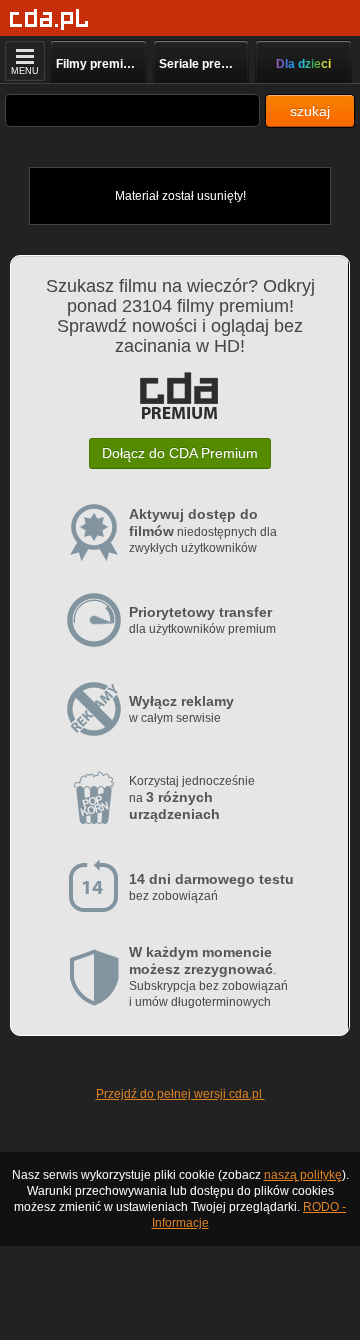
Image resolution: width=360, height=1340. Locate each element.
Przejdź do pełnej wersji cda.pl (180, 1094)
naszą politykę (303, 1175)
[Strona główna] (49, 19)
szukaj (310, 111)
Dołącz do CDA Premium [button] (180, 453)
